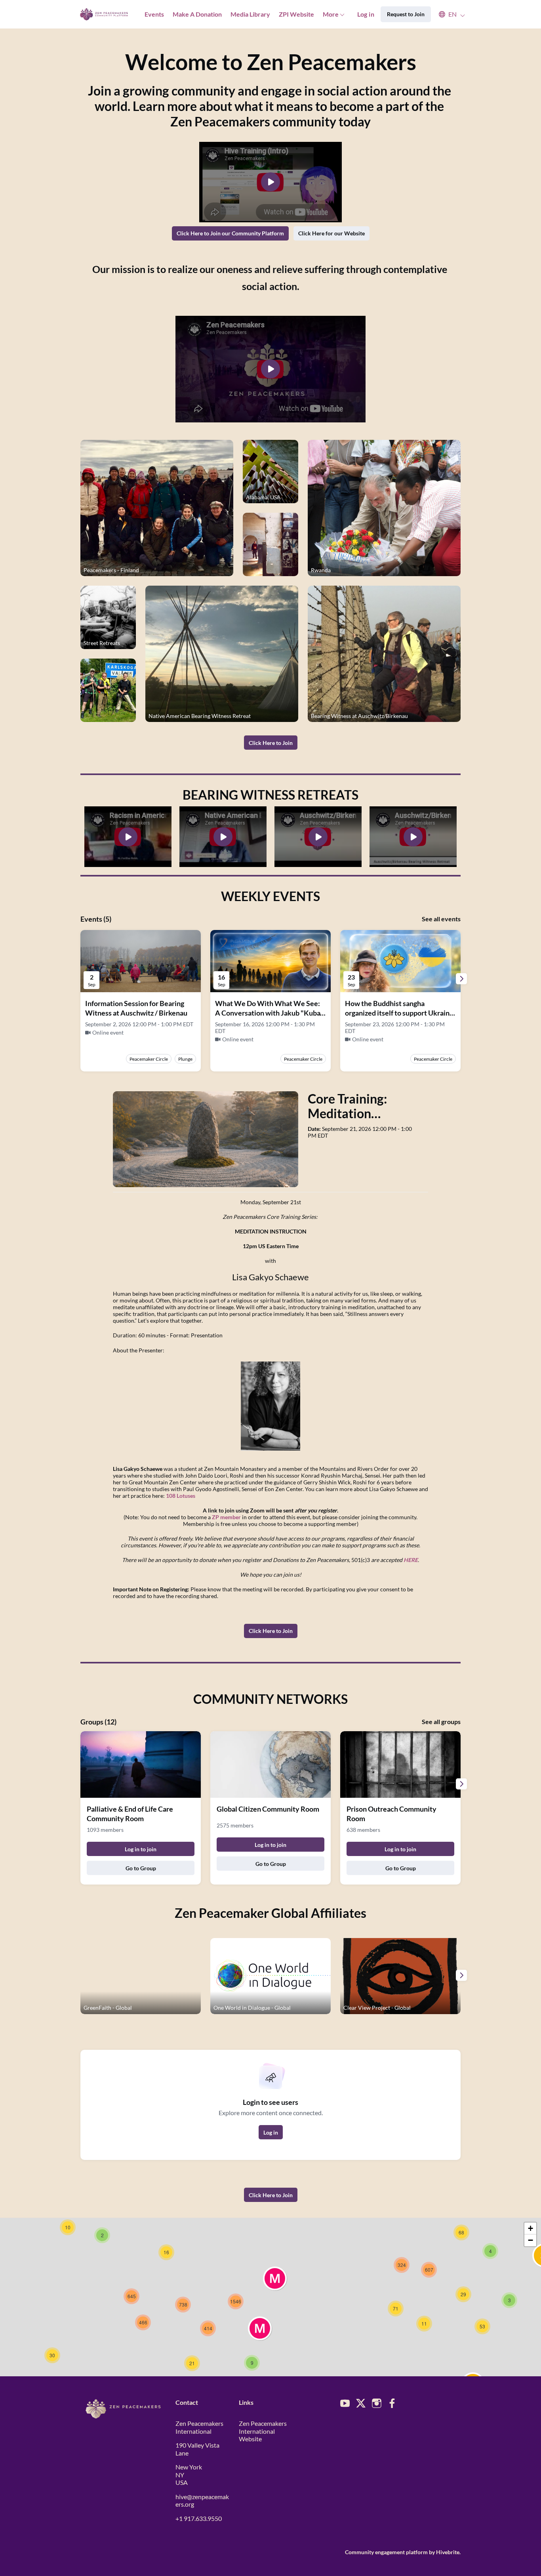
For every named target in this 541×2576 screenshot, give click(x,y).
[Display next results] (461, 979)
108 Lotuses (181, 1496)
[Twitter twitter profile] (361, 2404)
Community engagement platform (386, 2552)
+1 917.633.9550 (199, 2518)
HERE (411, 1560)
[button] (448, 14)
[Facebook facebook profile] (392, 2403)
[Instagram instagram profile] (377, 2403)
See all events (441, 919)
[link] (364, 1106)
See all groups (441, 1721)
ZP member (226, 1517)
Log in (366, 14)
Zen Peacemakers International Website (263, 2431)
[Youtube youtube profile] (345, 2403)
